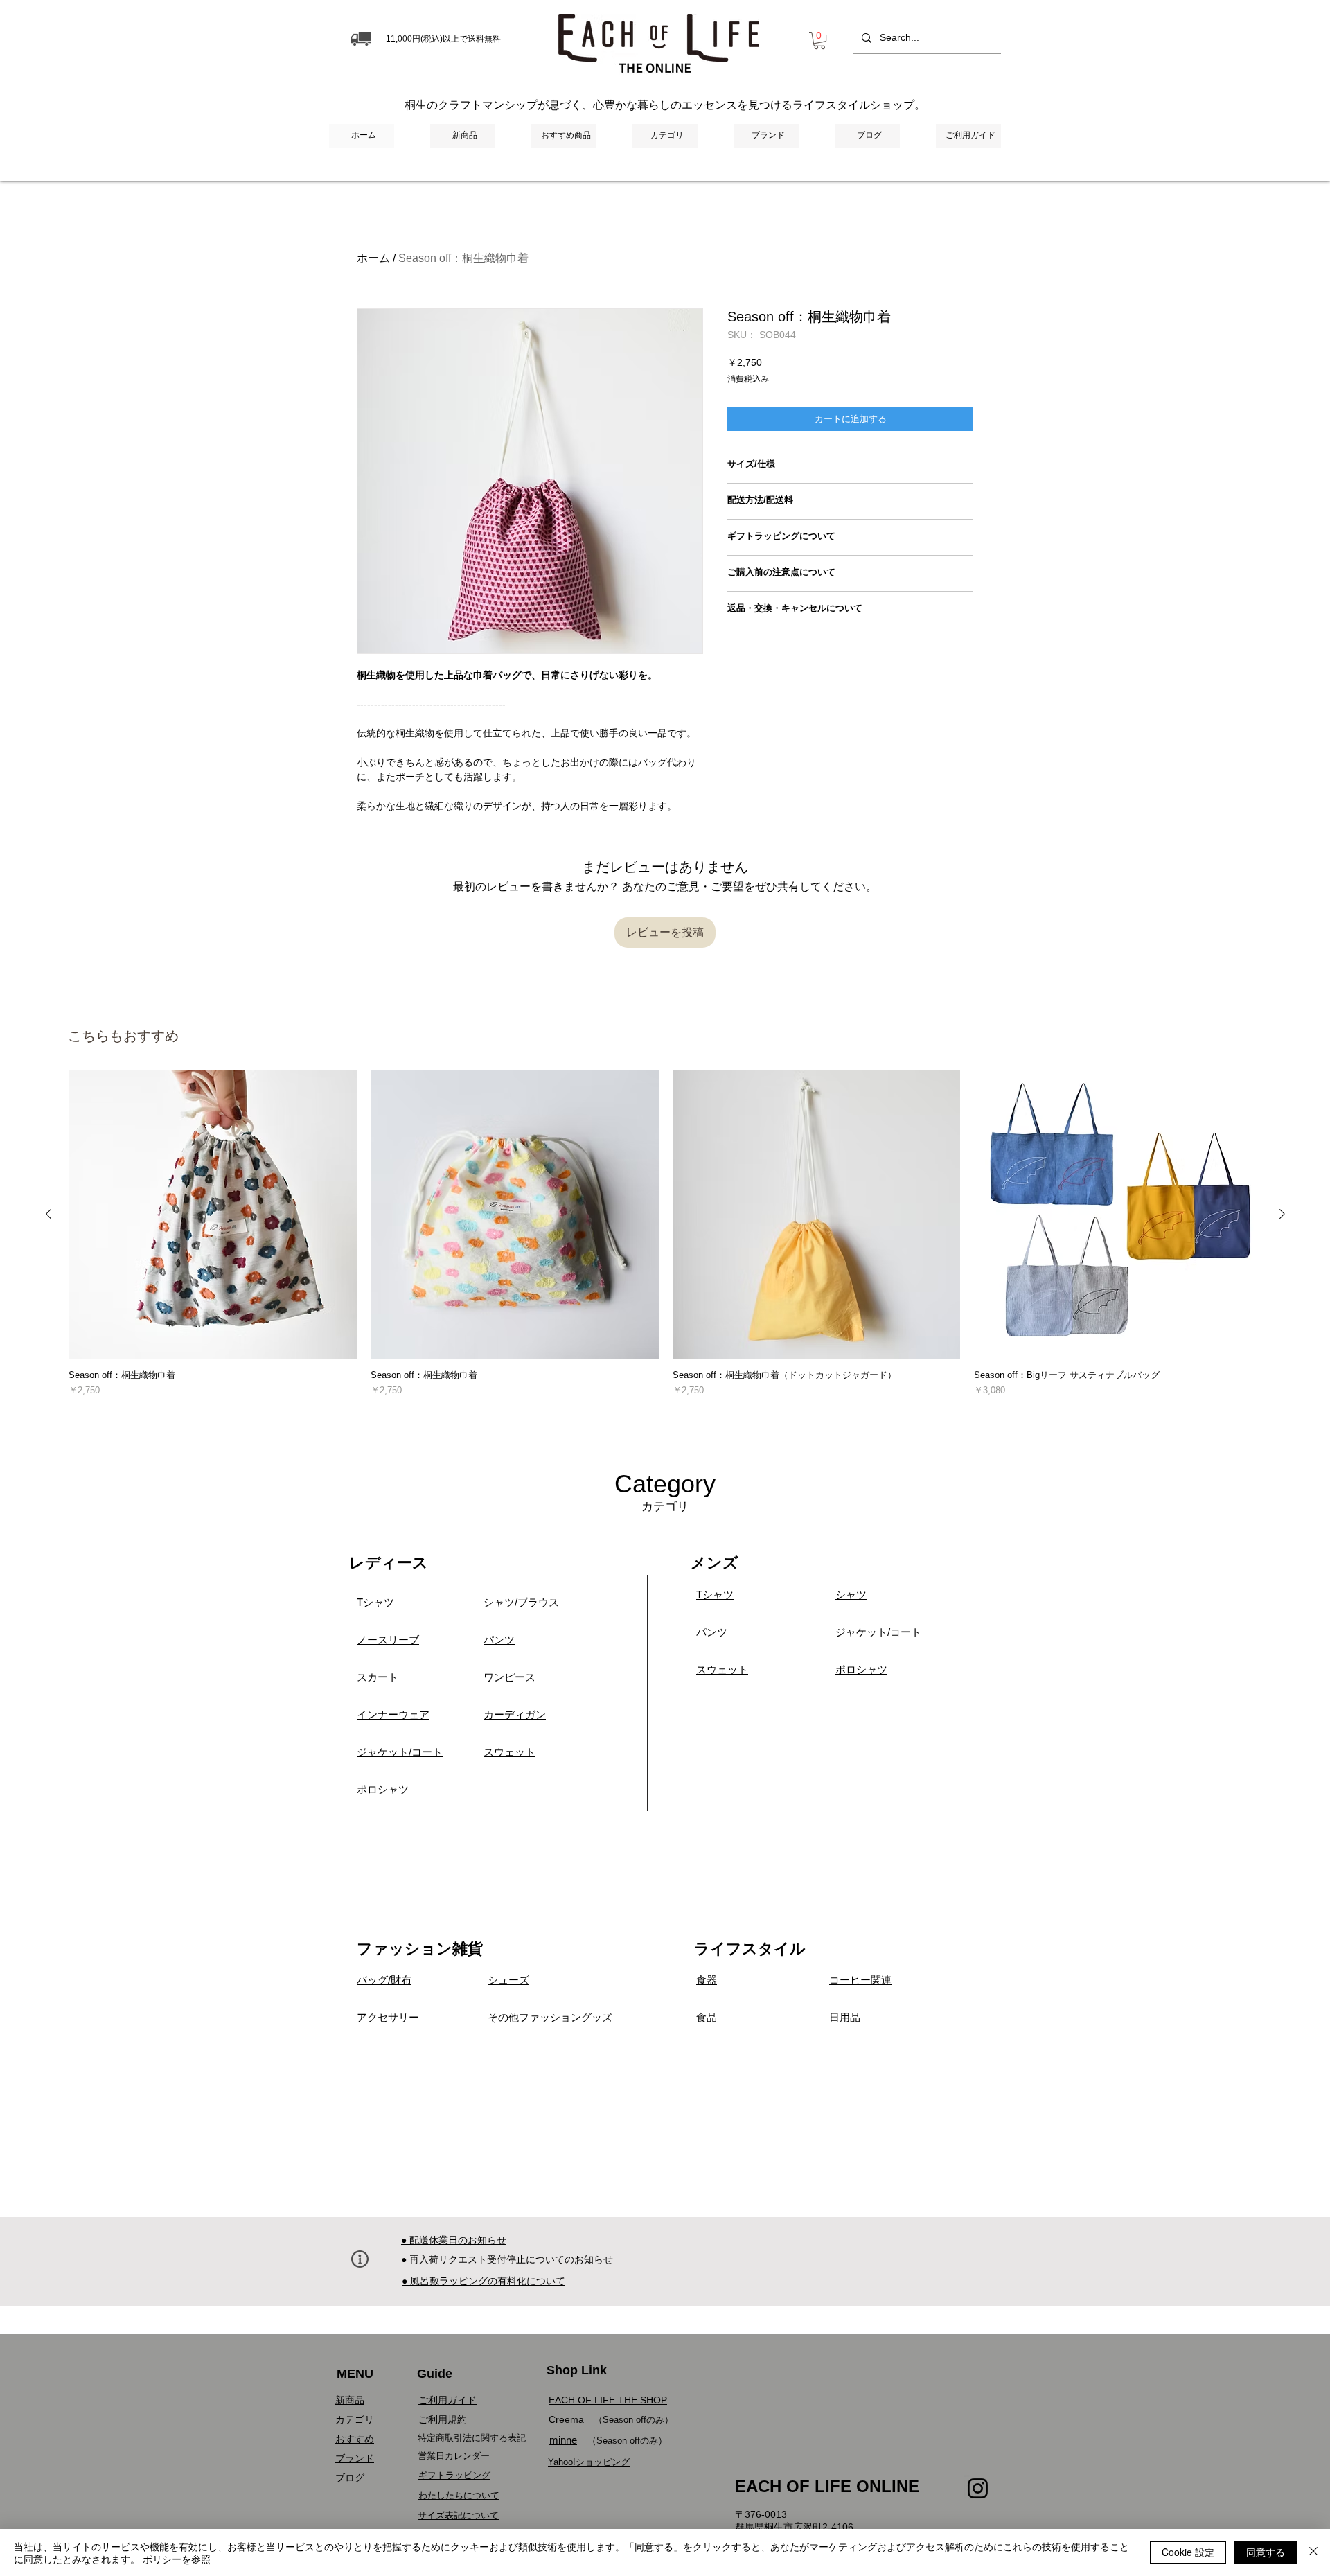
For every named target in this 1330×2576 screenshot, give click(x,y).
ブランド (355, 2458)
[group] (665, 1242)
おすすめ (355, 2439)
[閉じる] (1313, 2552)
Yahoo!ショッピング (589, 2462)
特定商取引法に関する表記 (472, 2438)
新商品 (350, 2400)
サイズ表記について (458, 2515)
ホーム (373, 258)
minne (563, 2440)
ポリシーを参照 (177, 2559)
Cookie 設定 (1188, 2552)
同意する (1266, 2552)
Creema (566, 2419)
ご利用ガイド (447, 2400)
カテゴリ (355, 2419)
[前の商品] (48, 1214)
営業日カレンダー (454, 2456)
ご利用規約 (443, 2419)
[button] (819, 41)
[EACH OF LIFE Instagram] (978, 2488)
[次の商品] (1282, 1214)
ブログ (350, 2478)
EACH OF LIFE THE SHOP (608, 2400)
